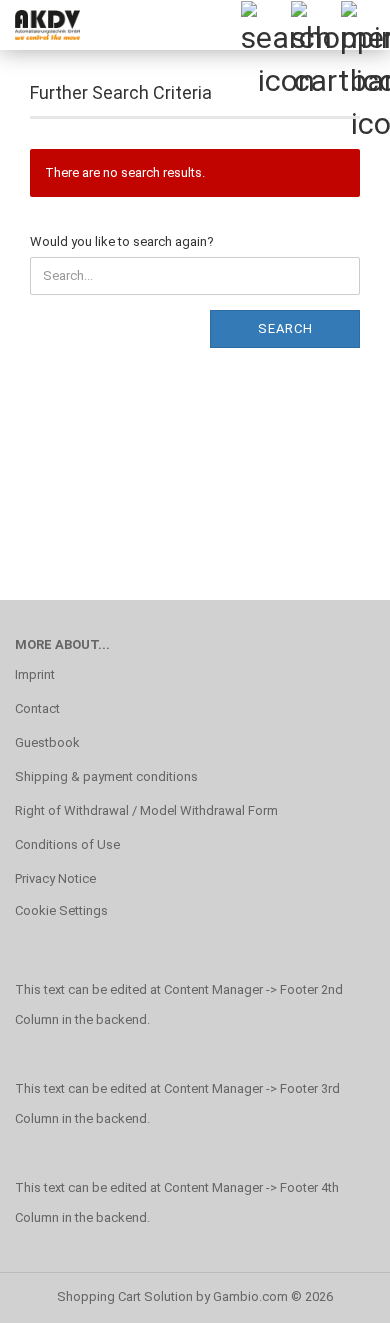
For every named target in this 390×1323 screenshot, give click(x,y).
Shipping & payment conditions (106, 776)
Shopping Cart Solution (125, 1296)
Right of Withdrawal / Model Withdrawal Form (146, 810)
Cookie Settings (61, 910)
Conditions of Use (67, 844)
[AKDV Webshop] (40, 25)
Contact (37, 708)
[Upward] (335, 1293)
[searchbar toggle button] (265, 25)
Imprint (35, 674)
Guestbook (47, 742)
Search (285, 328)
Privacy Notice (55, 878)
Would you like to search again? (122, 241)
